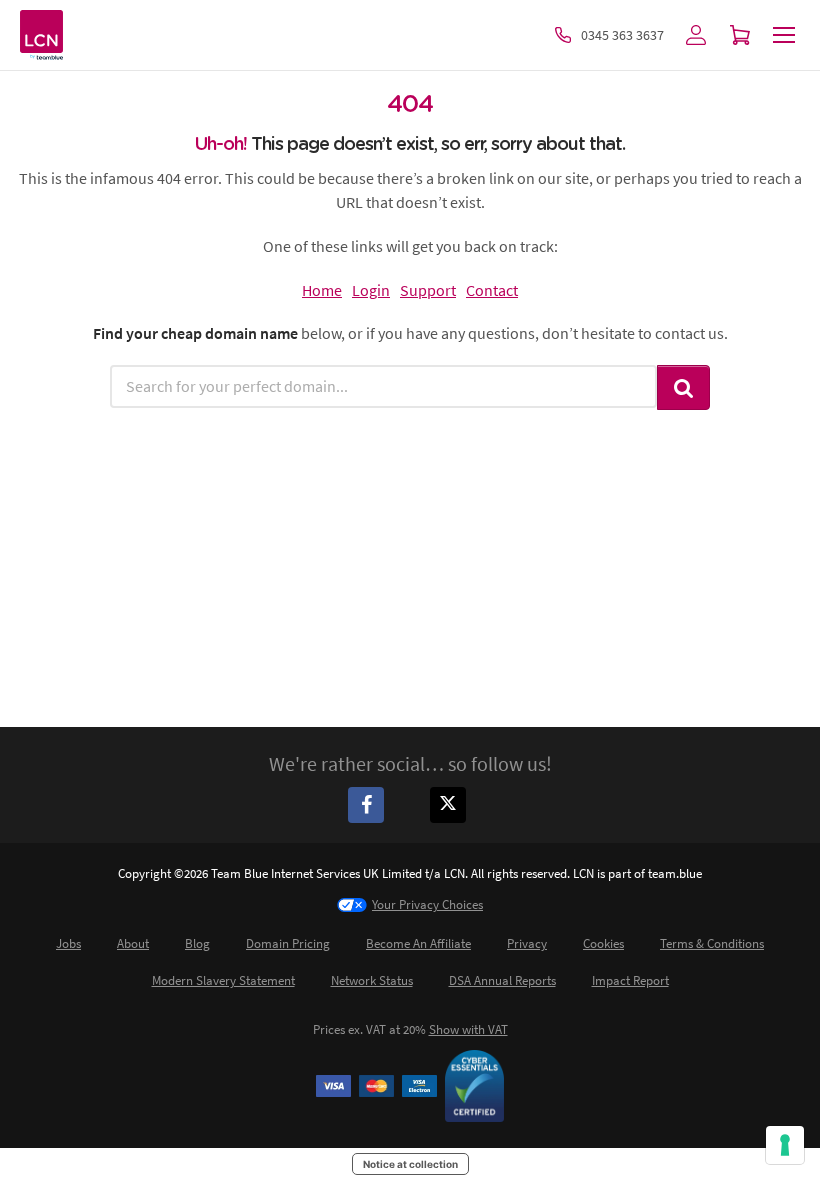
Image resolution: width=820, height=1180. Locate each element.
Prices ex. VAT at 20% (410, 1029)
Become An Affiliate (418, 943)
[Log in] (696, 35)
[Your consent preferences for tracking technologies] (785, 1145)
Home (322, 290)
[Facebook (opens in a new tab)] (369, 804)
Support (428, 290)
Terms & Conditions (712, 943)
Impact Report (630, 980)
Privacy (527, 943)
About (133, 943)
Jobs (68, 943)
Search (684, 387)
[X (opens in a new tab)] (451, 804)
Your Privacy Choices (427, 904)
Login (371, 290)
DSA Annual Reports (502, 980)
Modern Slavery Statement (223, 980)
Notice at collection (410, 1164)
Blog (197, 943)
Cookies (603, 943)
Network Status (372, 980)
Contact (492, 290)
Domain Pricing (288, 943)
